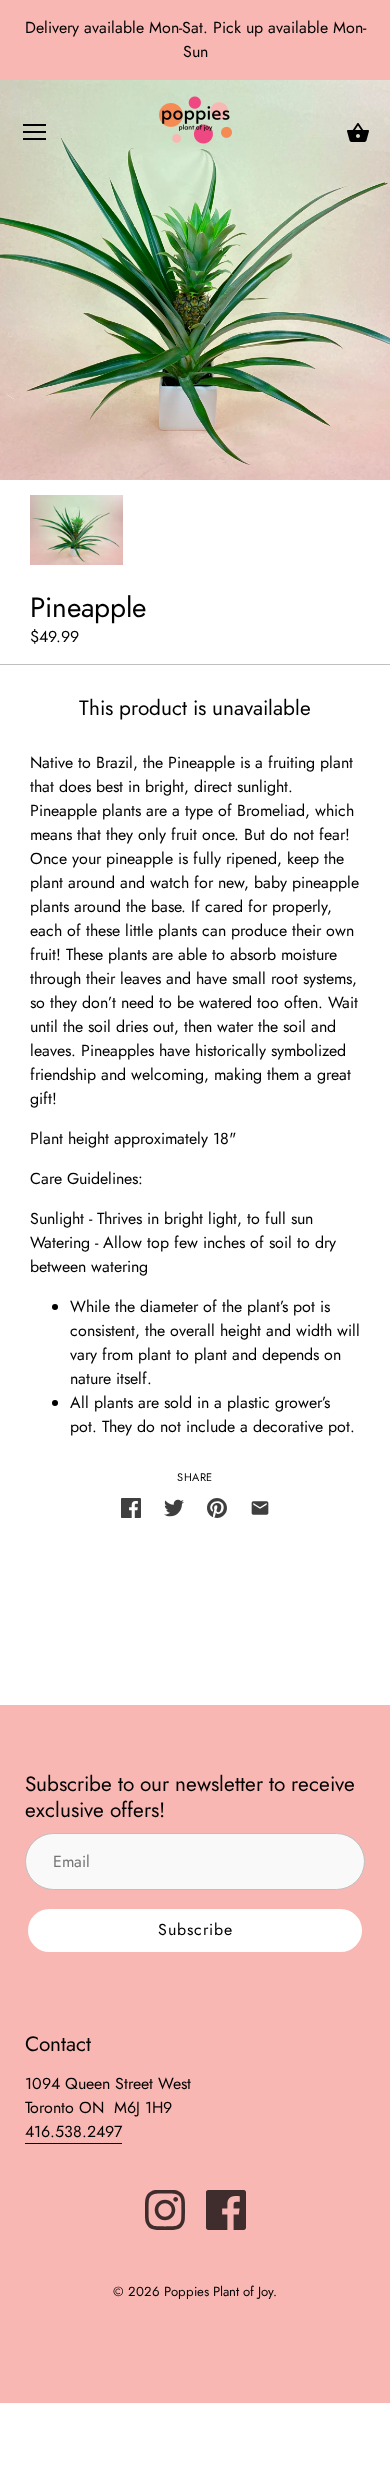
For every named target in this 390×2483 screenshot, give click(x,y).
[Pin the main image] (217, 1506)
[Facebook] (226, 2208)
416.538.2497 (73, 2131)
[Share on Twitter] (174, 1506)
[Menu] (35, 136)
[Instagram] (165, 2208)
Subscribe (195, 1929)
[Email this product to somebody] (260, 1506)
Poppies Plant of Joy (218, 2291)
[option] (76, 530)
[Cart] (358, 133)
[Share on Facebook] (131, 1506)
